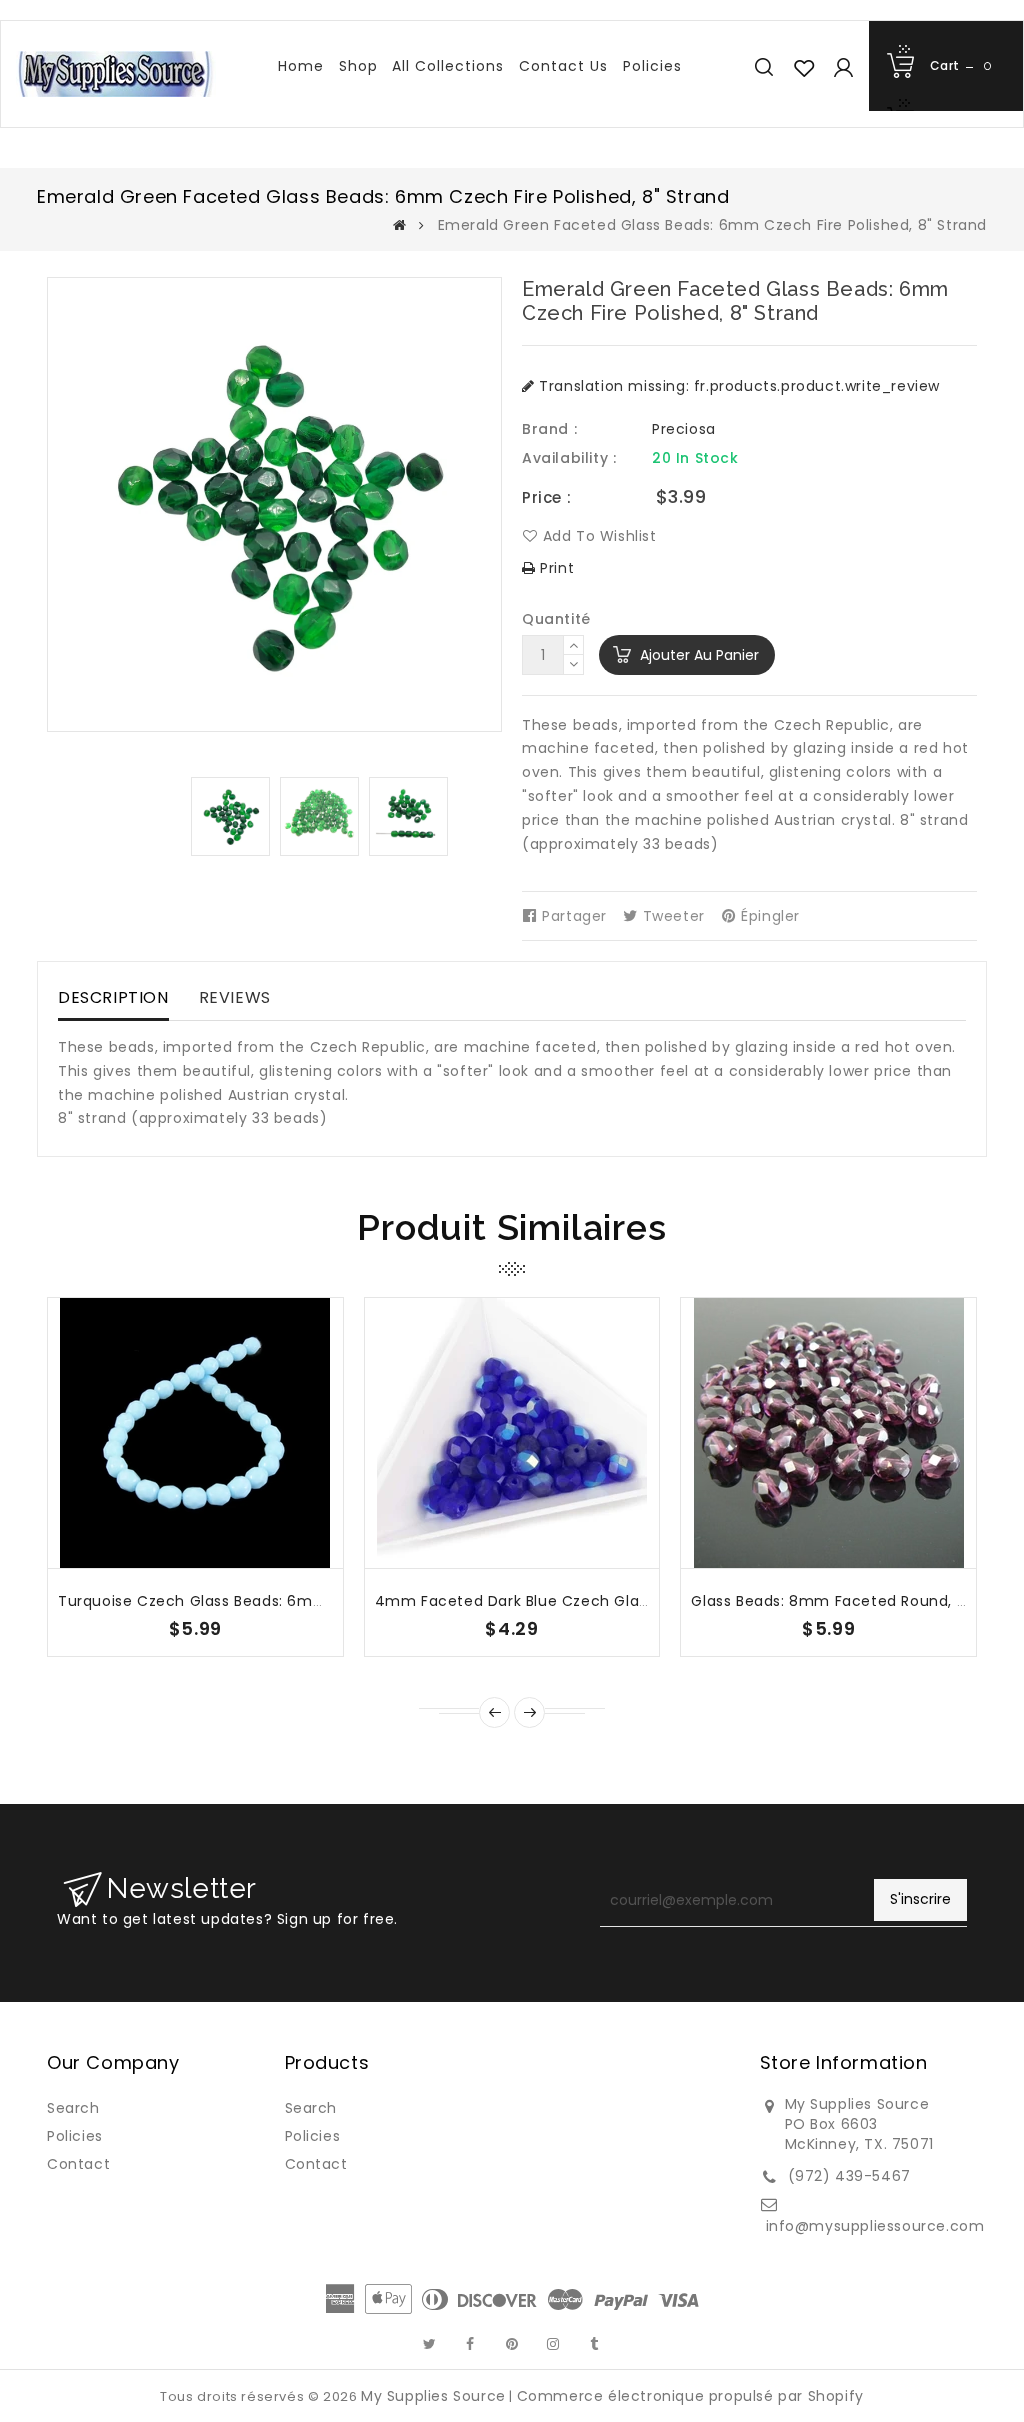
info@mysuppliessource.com (875, 2226)
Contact (78, 2164)
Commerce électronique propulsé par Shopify (690, 2396)
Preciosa (684, 429)
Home (301, 66)
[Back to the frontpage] (400, 225)
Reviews (235, 997)
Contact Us (563, 66)
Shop (358, 66)
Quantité (556, 619)
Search (73, 2108)
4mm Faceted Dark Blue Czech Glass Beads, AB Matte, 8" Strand (616, 1601)
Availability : (569, 458)
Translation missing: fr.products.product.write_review (737, 386)
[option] (230, 816)
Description (113, 997)
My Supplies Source (433, 2396)
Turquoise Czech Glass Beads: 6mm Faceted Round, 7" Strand (291, 1601)
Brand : (549, 429)
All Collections (448, 66)
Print (555, 568)
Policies (652, 66)
